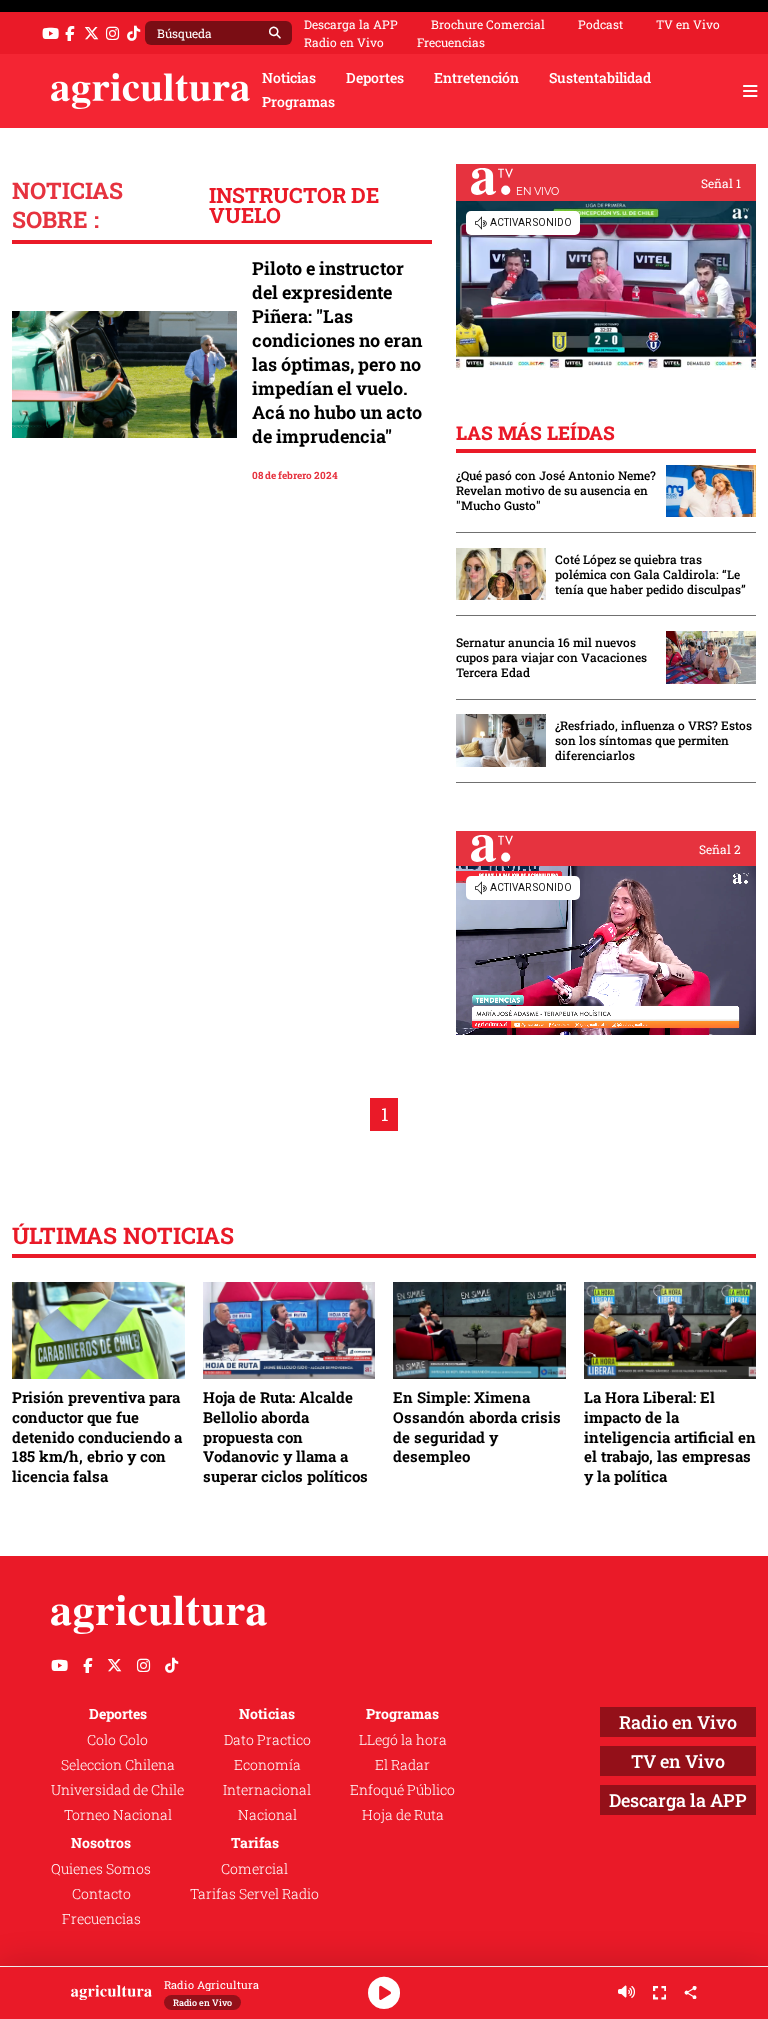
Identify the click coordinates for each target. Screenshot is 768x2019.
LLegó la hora (403, 1740)
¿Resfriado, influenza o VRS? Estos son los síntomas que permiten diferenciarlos (653, 740)
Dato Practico (267, 1740)
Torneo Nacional (118, 1815)
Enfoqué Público (402, 1790)
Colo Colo (117, 1740)
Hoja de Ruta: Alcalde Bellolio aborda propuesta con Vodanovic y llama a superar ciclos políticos (285, 1436)
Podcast (600, 24)
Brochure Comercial (488, 24)
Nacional (267, 1815)
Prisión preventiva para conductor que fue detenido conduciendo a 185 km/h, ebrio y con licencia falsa (97, 1436)
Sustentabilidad (600, 78)
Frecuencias (451, 42)
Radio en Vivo (344, 42)
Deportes (375, 78)
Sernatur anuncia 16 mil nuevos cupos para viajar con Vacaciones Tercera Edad (551, 657)
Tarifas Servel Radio (254, 1894)
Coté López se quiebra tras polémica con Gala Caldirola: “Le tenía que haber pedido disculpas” (650, 574)
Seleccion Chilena (118, 1765)
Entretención (476, 78)
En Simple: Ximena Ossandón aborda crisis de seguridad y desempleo (477, 1426)
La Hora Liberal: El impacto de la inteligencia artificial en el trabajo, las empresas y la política (670, 1436)
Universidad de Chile (117, 1790)
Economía (267, 1765)
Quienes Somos (101, 1869)
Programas (298, 102)
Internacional (267, 1790)
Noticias (289, 78)
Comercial (254, 1869)
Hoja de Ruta (403, 1815)
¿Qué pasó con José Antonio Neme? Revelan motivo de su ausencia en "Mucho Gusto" (556, 490)
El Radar (402, 1765)
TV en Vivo (688, 24)
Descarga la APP (351, 24)
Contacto (101, 1894)
